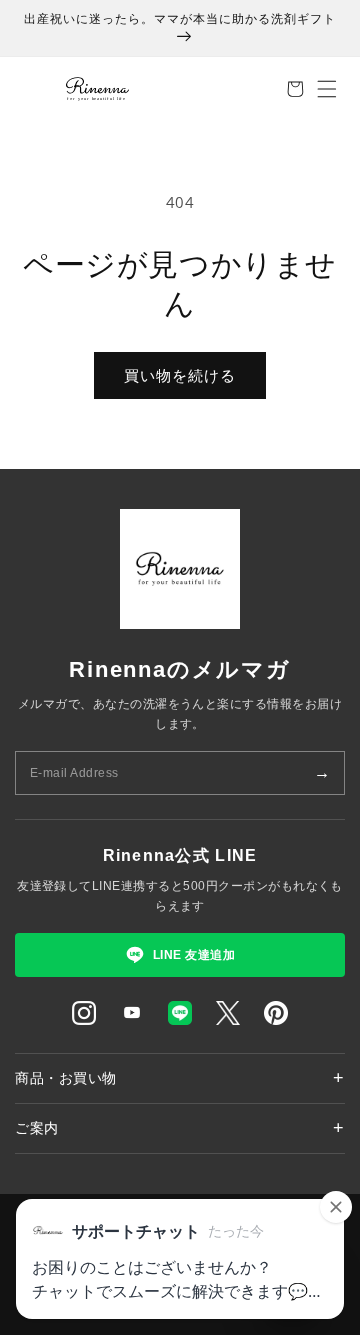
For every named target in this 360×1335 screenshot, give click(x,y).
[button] (295, 89)
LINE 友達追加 (194, 955)
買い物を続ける (180, 375)
